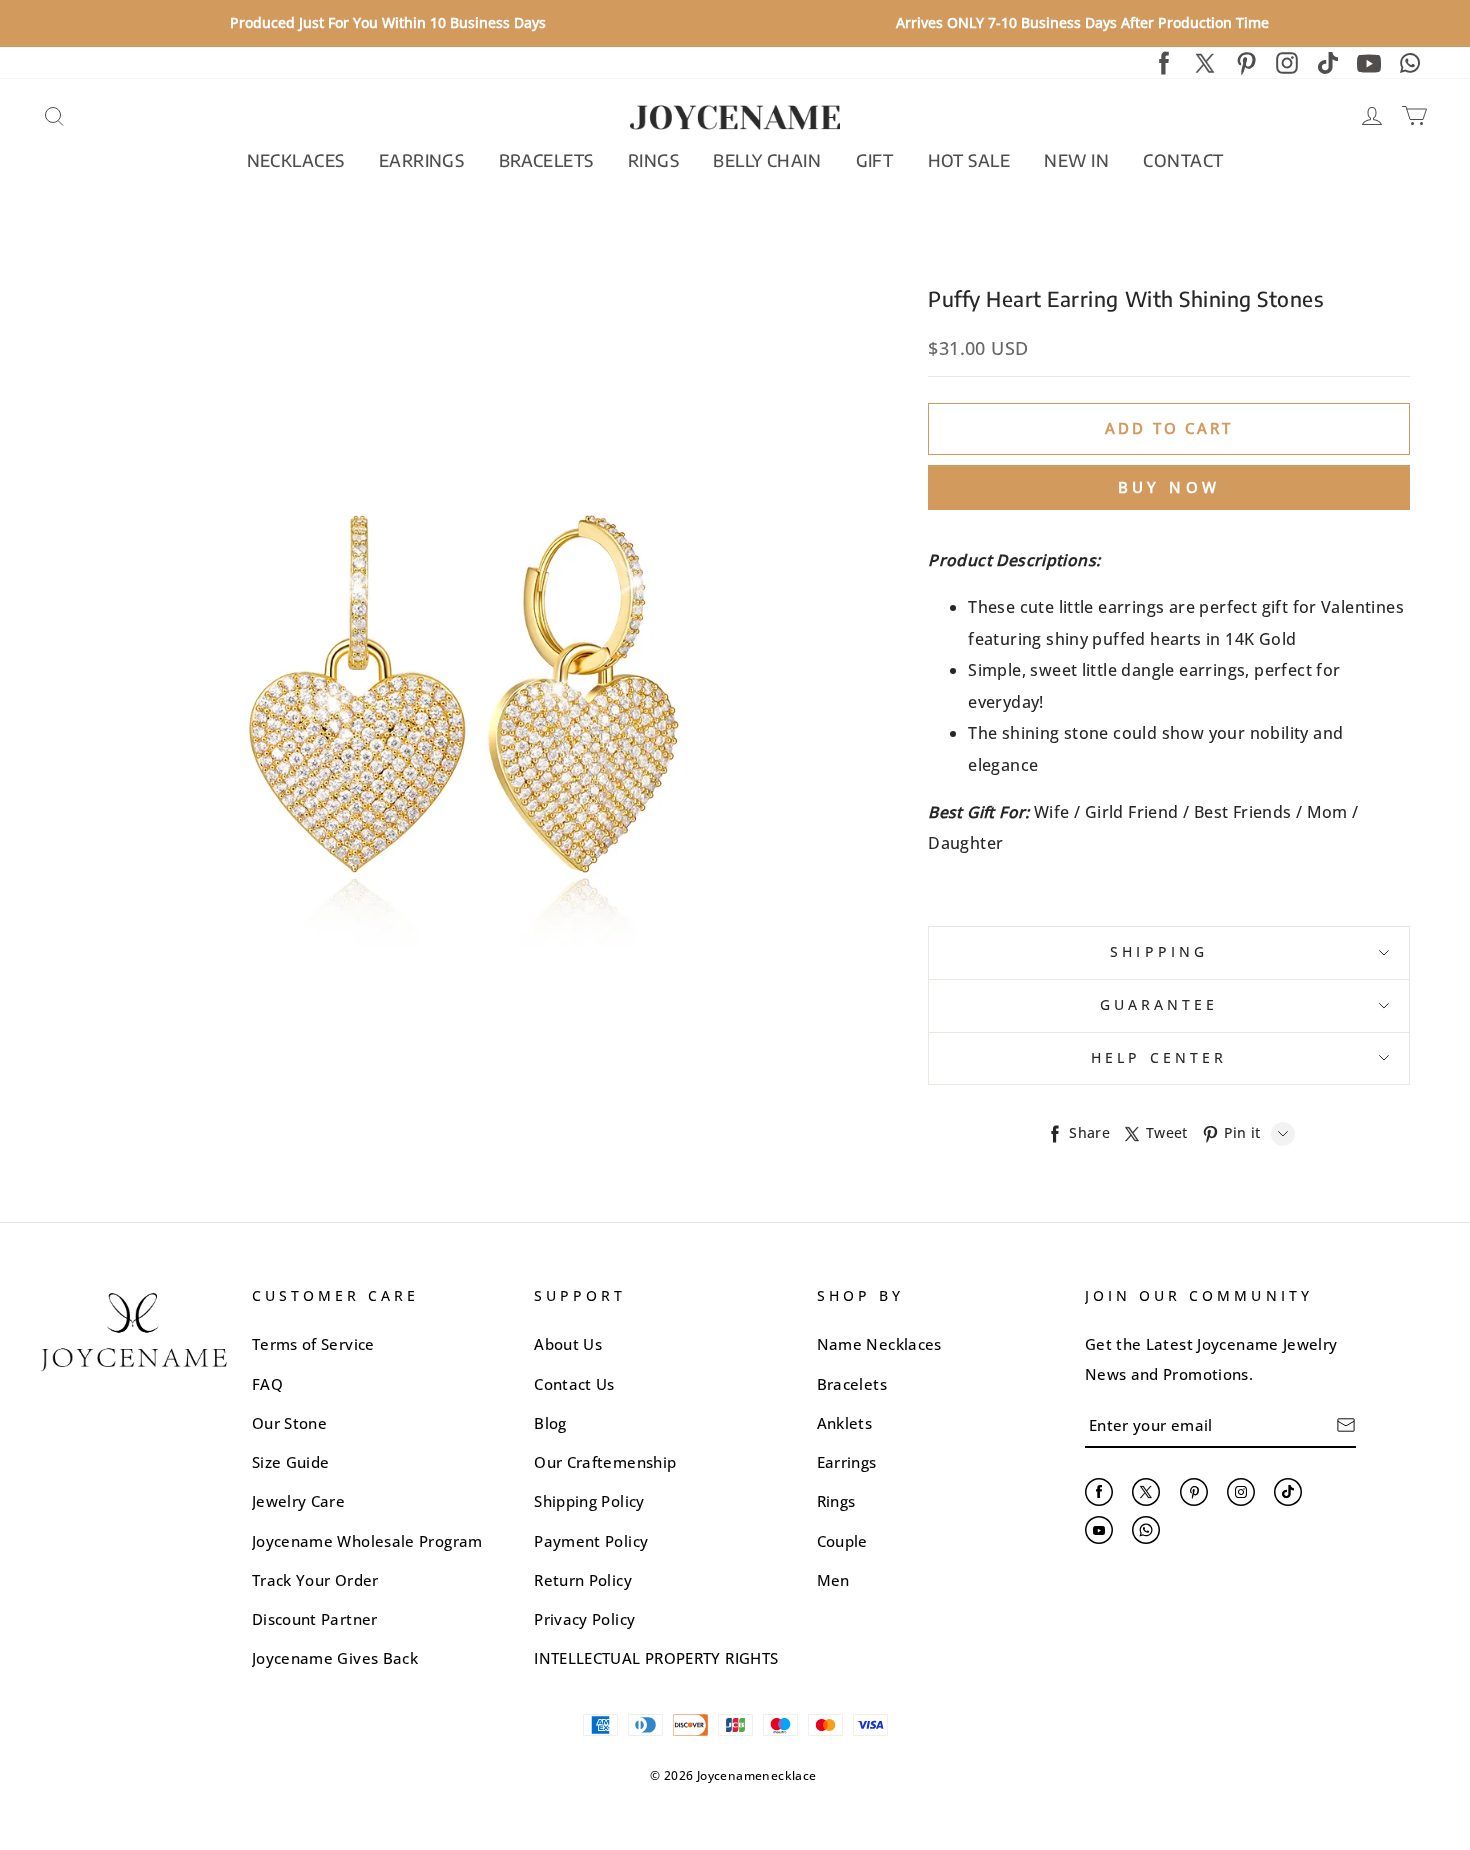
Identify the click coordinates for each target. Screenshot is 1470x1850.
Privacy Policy (584, 1619)
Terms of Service (313, 1344)
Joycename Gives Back (335, 1658)
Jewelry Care (298, 1501)
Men (833, 1580)
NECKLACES (296, 160)
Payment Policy (591, 1541)
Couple (842, 1541)
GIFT (875, 160)
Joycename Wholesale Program (367, 1541)
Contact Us (574, 1384)
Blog (550, 1423)
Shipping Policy (589, 1501)
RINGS (653, 160)
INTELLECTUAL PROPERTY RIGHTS (656, 1658)
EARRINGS (421, 160)
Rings (836, 1501)
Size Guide (291, 1462)
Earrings (847, 1462)
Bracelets (852, 1384)
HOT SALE (969, 160)
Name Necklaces (879, 1344)
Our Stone (289, 1423)
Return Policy (583, 1580)
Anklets (845, 1423)
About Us (568, 1344)
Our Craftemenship (605, 1462)
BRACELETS (546, 160)
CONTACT (1183, 160)
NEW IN (1076, 160)
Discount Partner (315, 1619)
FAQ (267, 1384)
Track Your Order (315, 1580)
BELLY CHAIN (767, 160)
